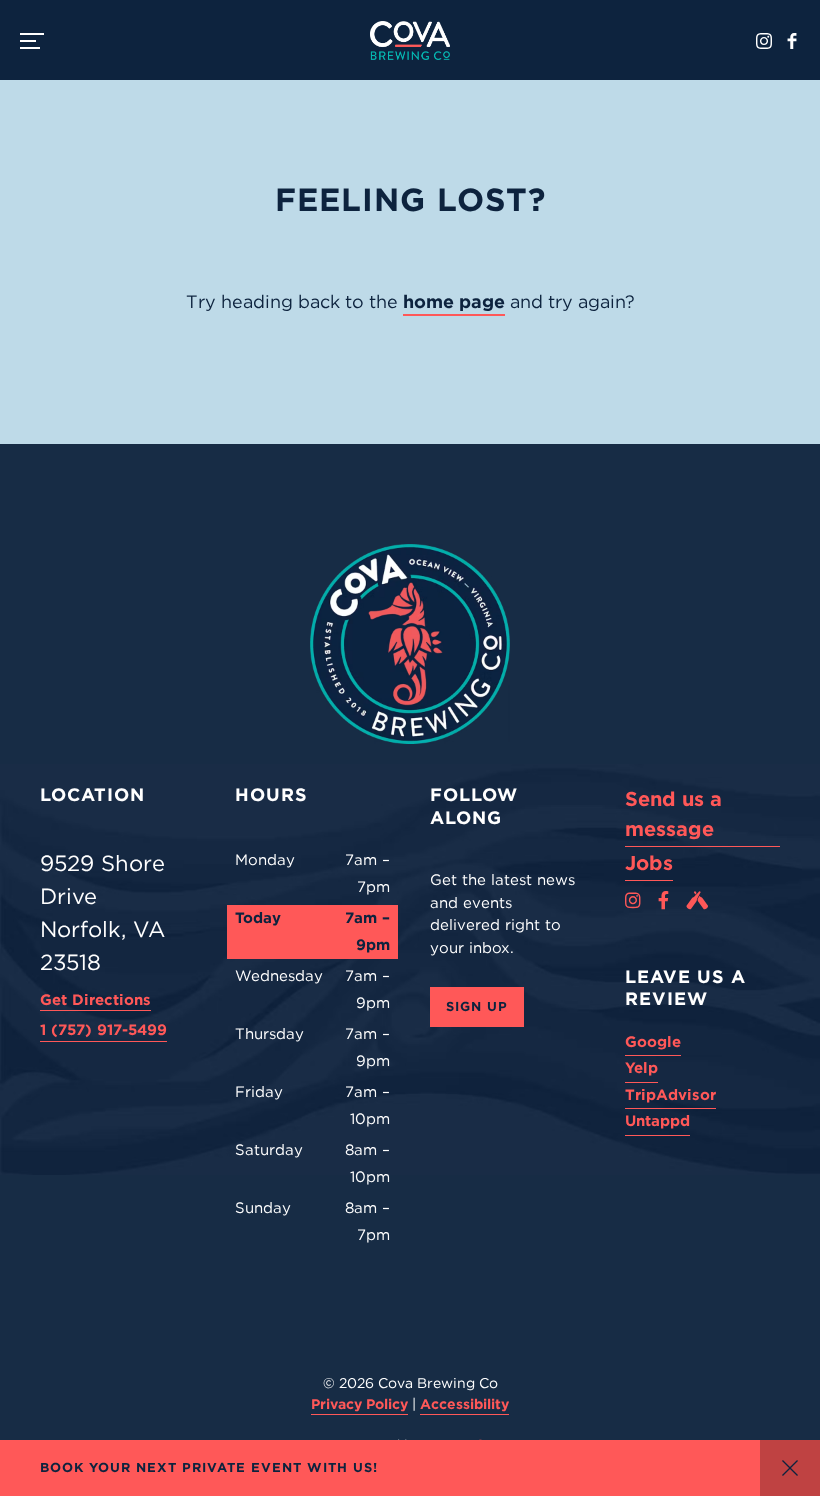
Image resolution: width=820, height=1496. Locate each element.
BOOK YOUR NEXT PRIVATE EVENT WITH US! (209, 1467)
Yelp (641, 1068)
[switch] (40, 40)
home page (454, 301)
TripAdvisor (670, 1095)
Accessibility (464, 1404)
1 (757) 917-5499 (103, 1030)
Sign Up (477, 1006)
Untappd (657, 1121)
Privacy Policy (359, 1404)
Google (653, 1042)
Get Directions (95, 1000)
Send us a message (673, 814)
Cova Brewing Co (410, 40)
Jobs (649, 863)
